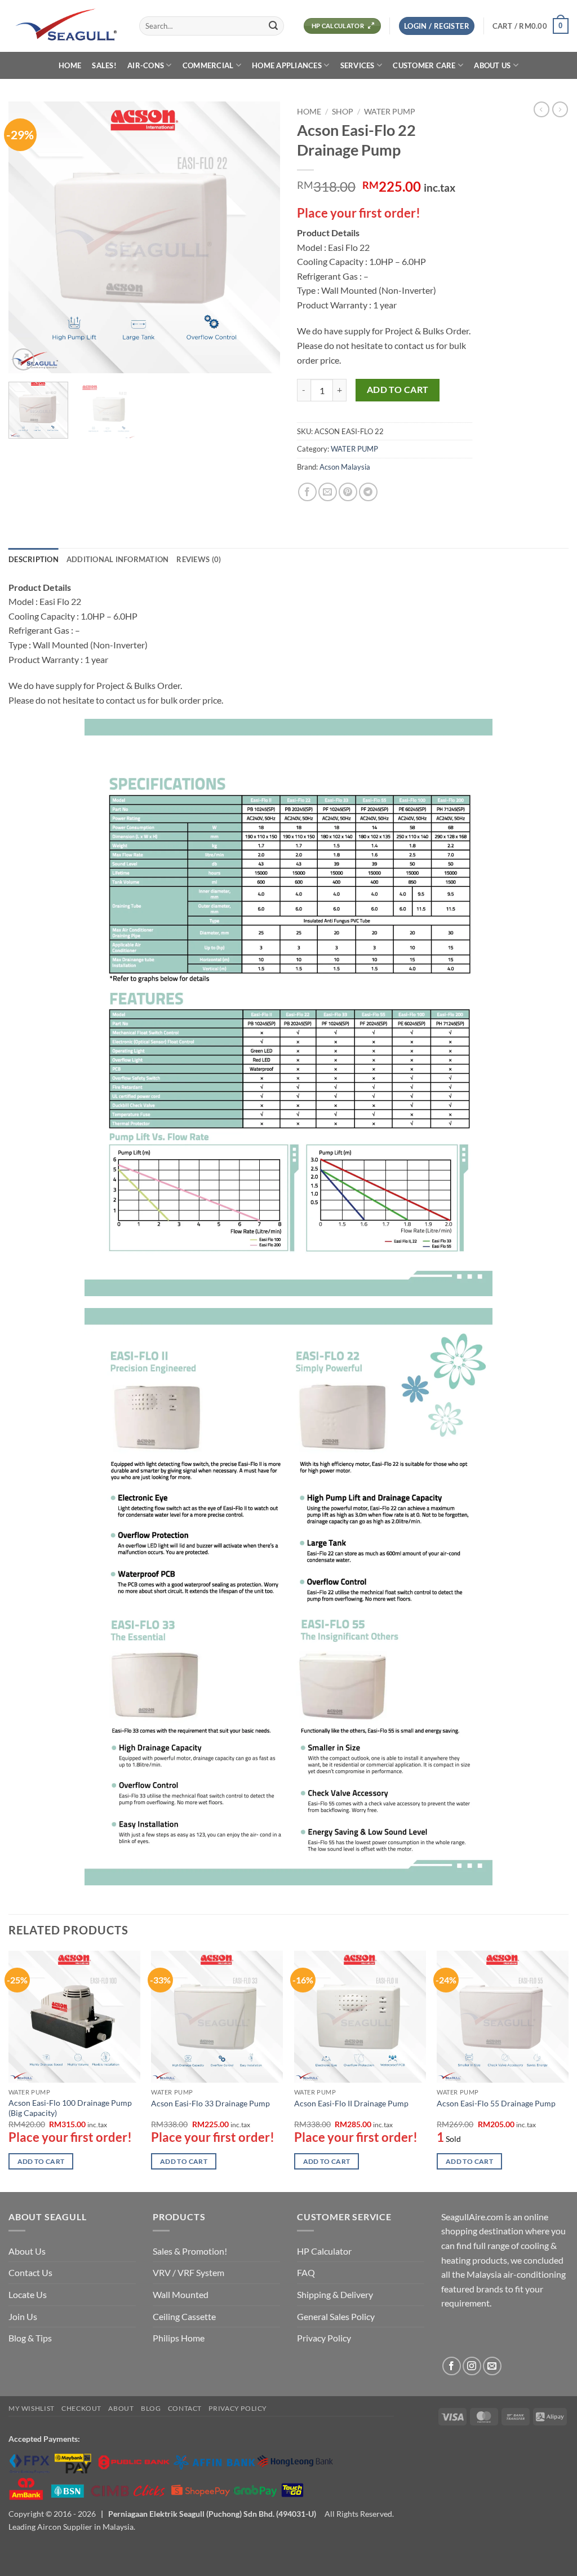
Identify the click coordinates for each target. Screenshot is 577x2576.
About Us (27, 2251)
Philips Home (179, 2338)
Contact (185, 2408)
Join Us (23, 2316)
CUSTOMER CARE (424, 65)
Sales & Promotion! (190, 2251)
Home (309, 112)
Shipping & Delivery (335, 2294)
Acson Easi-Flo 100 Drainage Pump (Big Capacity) (70, 2108)
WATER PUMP (390, 112)
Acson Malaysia (345, 467)
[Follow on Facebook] (452, 2366)
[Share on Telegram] (368, 492)
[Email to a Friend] (328, 492)
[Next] (260, 237)
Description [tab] (34, 559)
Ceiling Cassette (184, 2316)
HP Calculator (324, 2251)
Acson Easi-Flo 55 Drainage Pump (496, 2103)
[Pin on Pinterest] (348, 492)
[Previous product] (560, 109)
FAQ (306, 2272)
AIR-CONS (146, 65)
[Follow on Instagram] (472, 2366)
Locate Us (28, 2294)
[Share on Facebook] (307, 492)
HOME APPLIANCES (287, 65)
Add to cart (398, 390)
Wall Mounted (181, 2294)
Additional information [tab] (118, 559)
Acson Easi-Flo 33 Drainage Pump (210, 2103)
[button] (437, 26)
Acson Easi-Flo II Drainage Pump (351, 2103)
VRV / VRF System (188, 2272)
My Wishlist (32, 2408)
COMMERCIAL (208, 65)
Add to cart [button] (41, 2161)
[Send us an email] (492, 2366)
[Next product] (542, 109)
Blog (151, 2408)
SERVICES (358, 65)
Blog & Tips (30, 2338)
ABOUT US (492, 65)
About (121, 2408)
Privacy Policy (324, 2338)
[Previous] (28, 237)
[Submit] (273, 26)
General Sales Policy (336, 2316)
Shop (343, 112)
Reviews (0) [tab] (199, 559)
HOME (70, 65)
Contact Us (30, 2272)
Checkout (81, 2408)
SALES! (104, 65)
